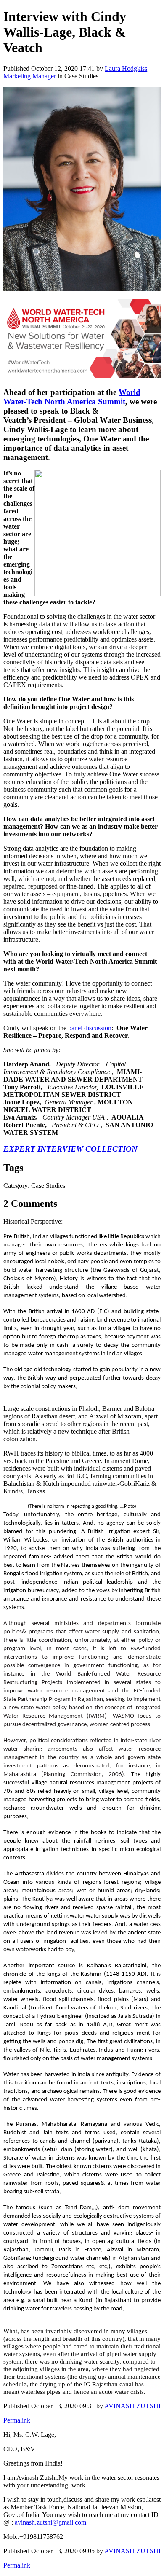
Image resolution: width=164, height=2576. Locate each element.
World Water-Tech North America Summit (72, 397)
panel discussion (90, 1028)
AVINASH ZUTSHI (132, 2406)
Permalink (17, 2420)
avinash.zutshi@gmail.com (50, 2522)
